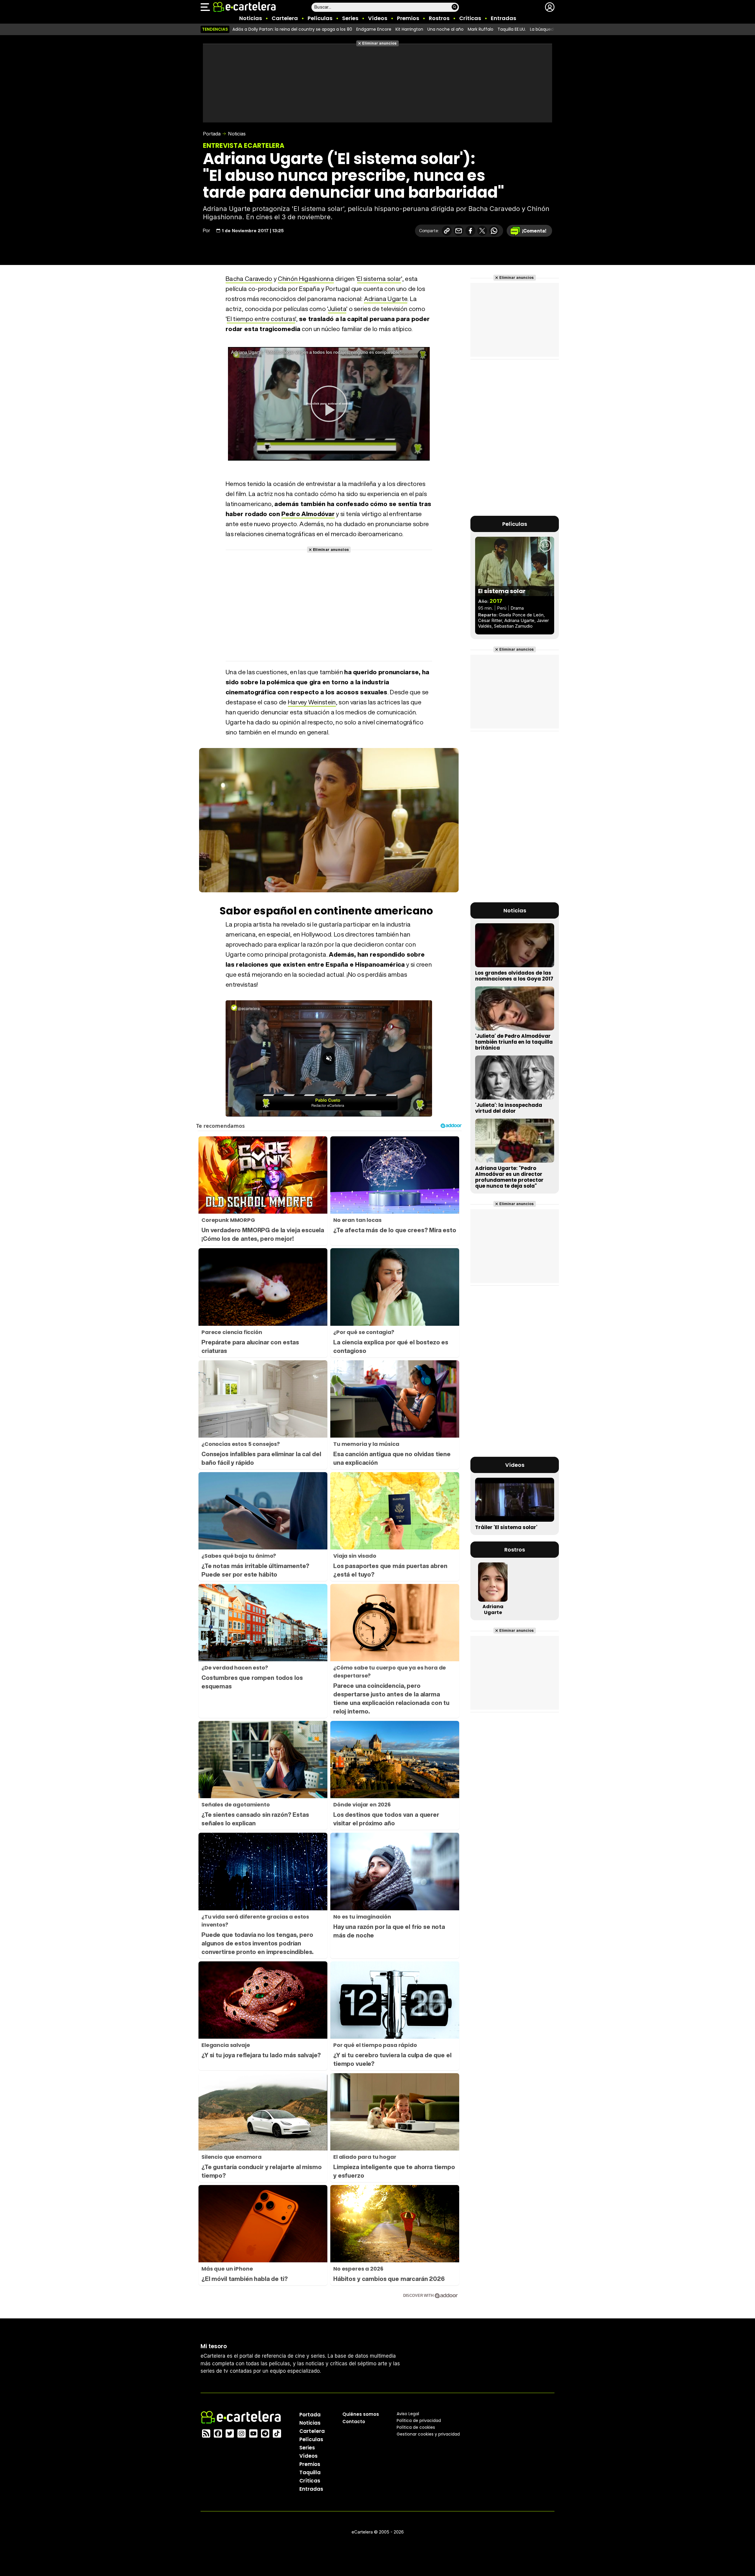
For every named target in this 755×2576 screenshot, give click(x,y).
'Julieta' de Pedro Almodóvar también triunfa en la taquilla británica (514, 1042)
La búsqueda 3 (545, 29)
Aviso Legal (408, 2414)
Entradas (503, 18)
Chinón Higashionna (306, 279)
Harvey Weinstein (312, 702)
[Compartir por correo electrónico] (459, 231)
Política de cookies (416, 2427)
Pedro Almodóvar (308, 514)
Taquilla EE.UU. (512, 29)
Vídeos (378, 18)
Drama (517, 608)
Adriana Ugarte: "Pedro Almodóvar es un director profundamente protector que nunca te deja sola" (509, 1177)
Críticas (470, 18)
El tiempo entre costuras (261, 319)
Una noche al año (445, 29)
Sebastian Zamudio (513, 626)
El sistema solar (379, 279)
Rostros (439, 18)
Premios (408, 18)
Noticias (251, 18)
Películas (320, 18)
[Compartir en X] (482, 231)
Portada (212, 134)
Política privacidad (419, 2420)
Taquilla (310, 2472)
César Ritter (490, 620)
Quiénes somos (361, 2414)
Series (350, 18)
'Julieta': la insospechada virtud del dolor (509, 1108)
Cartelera (285, 18)
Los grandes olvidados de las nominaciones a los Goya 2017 (514, 976)
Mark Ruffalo (481, 29)
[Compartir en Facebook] (470, 231)
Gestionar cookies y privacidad (428, 2434)
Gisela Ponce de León (521, 615)
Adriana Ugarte (386, 299)
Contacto (354, 2422)
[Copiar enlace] (447, 231)
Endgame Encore (374, 29)
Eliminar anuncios (379, 43)
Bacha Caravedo (249, 279)
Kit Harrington (409, 29)
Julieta (337, 309)
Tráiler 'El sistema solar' (506, 1527)
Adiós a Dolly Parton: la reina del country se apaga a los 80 (292, 29)
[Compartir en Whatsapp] (494, 231)
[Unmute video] (329, 1058)
